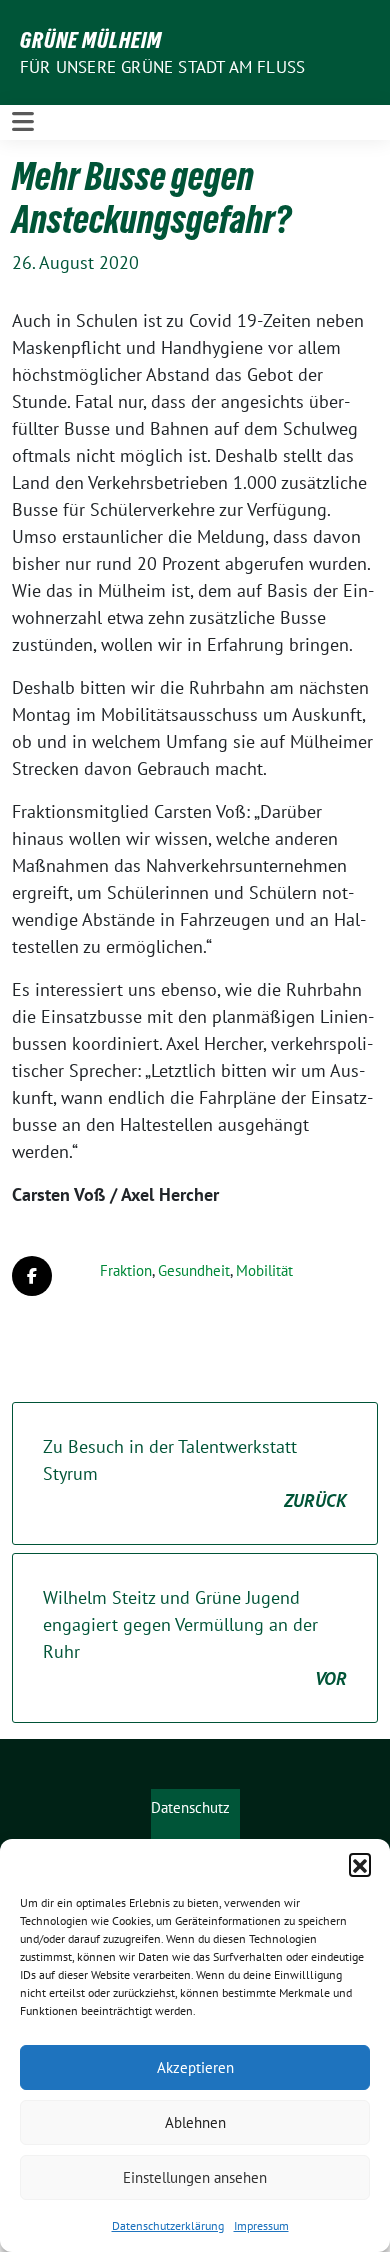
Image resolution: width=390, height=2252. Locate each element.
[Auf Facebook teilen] (32, 1276)
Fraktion (126, 1270)
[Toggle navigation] (23, 122)
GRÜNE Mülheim (91, 40)
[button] (360, 1864)
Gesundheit (194, 1270)
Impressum (261, 2225)
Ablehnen (195, 2122)
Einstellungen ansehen (195, 2177)
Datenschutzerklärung (168, 2225)
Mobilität (264, 1270)
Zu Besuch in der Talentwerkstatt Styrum (195, 1473)
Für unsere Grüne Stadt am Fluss (162, 67)
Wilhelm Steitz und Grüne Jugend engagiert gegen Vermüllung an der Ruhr (195, 1638)
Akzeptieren (195, 2067)
